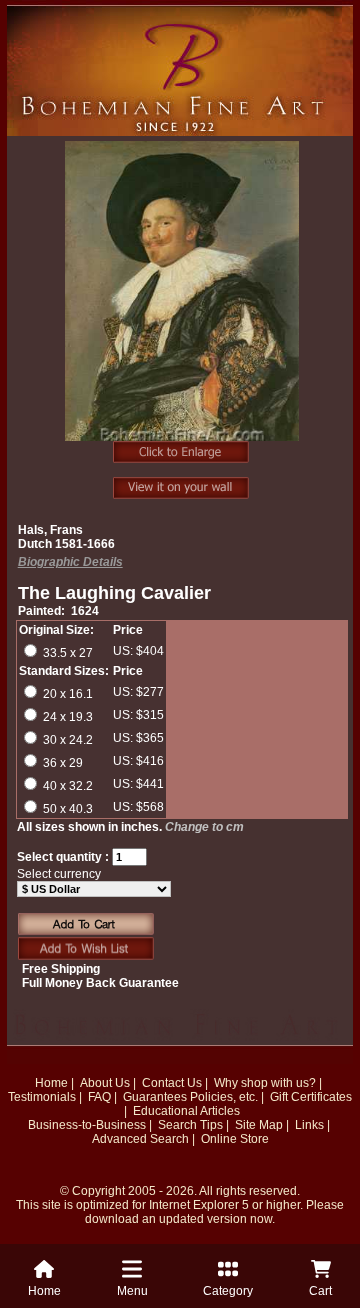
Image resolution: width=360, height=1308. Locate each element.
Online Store (235, 1139)
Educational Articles (186, 1111)
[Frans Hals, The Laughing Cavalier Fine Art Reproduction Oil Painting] (182, 302)
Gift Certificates (311, 1097)
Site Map (259, 1125)
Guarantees (155, 1097)
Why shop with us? (265, 1083)
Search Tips (190, 1125)
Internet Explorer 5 (199, 1205)
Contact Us (172, 1083)
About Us (105, 1083)
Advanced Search (140, 1139)
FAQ (99, 1097)
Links (309, 1125)
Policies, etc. (224, 1097)
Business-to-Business (87, 1125)
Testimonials (42, 1097)
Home (51, 1083)
